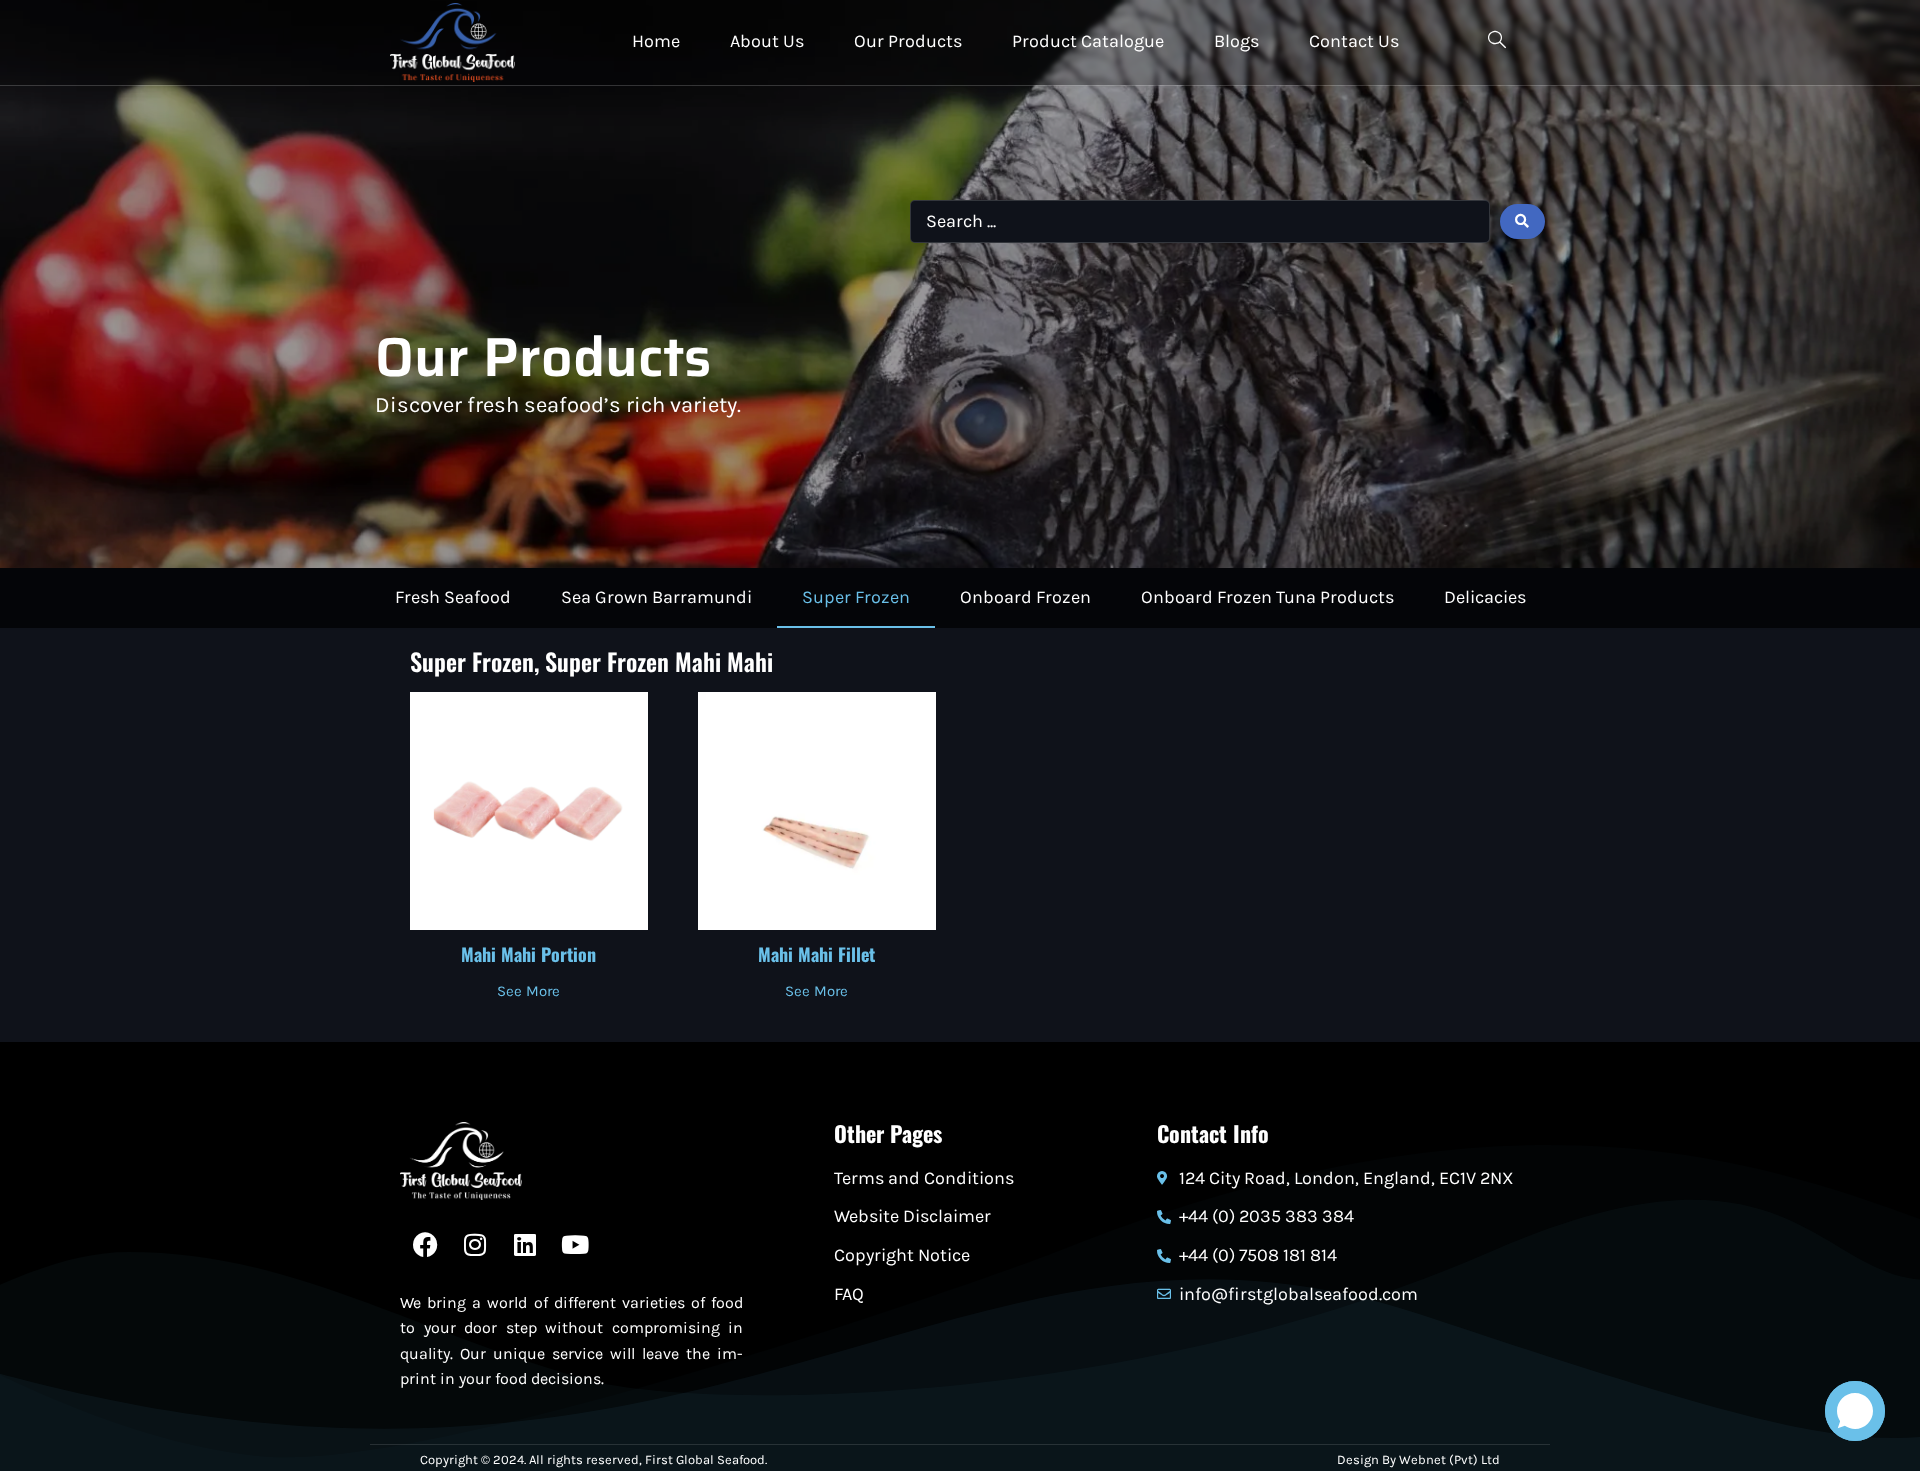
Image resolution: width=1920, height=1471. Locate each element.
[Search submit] (1522, 221)
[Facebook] (425, 1245)
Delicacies (1485, 597)
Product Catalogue (1088, 41)
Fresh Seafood (453, 597)
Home (656, 41)
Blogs (1236, 41)
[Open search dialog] (1497, 43)
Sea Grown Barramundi (656, 597)
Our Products (908, 41)
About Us (767, 41)
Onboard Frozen (1025, 597)
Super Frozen (856, 597)
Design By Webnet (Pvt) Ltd (1418, 1459)
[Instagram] (475, 1245)
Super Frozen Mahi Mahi (659, 661)
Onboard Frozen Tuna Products (1267, 597)
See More (528, 992)
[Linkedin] (525, 1245)
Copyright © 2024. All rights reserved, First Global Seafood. (593, 1459)
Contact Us (1354, 41)
